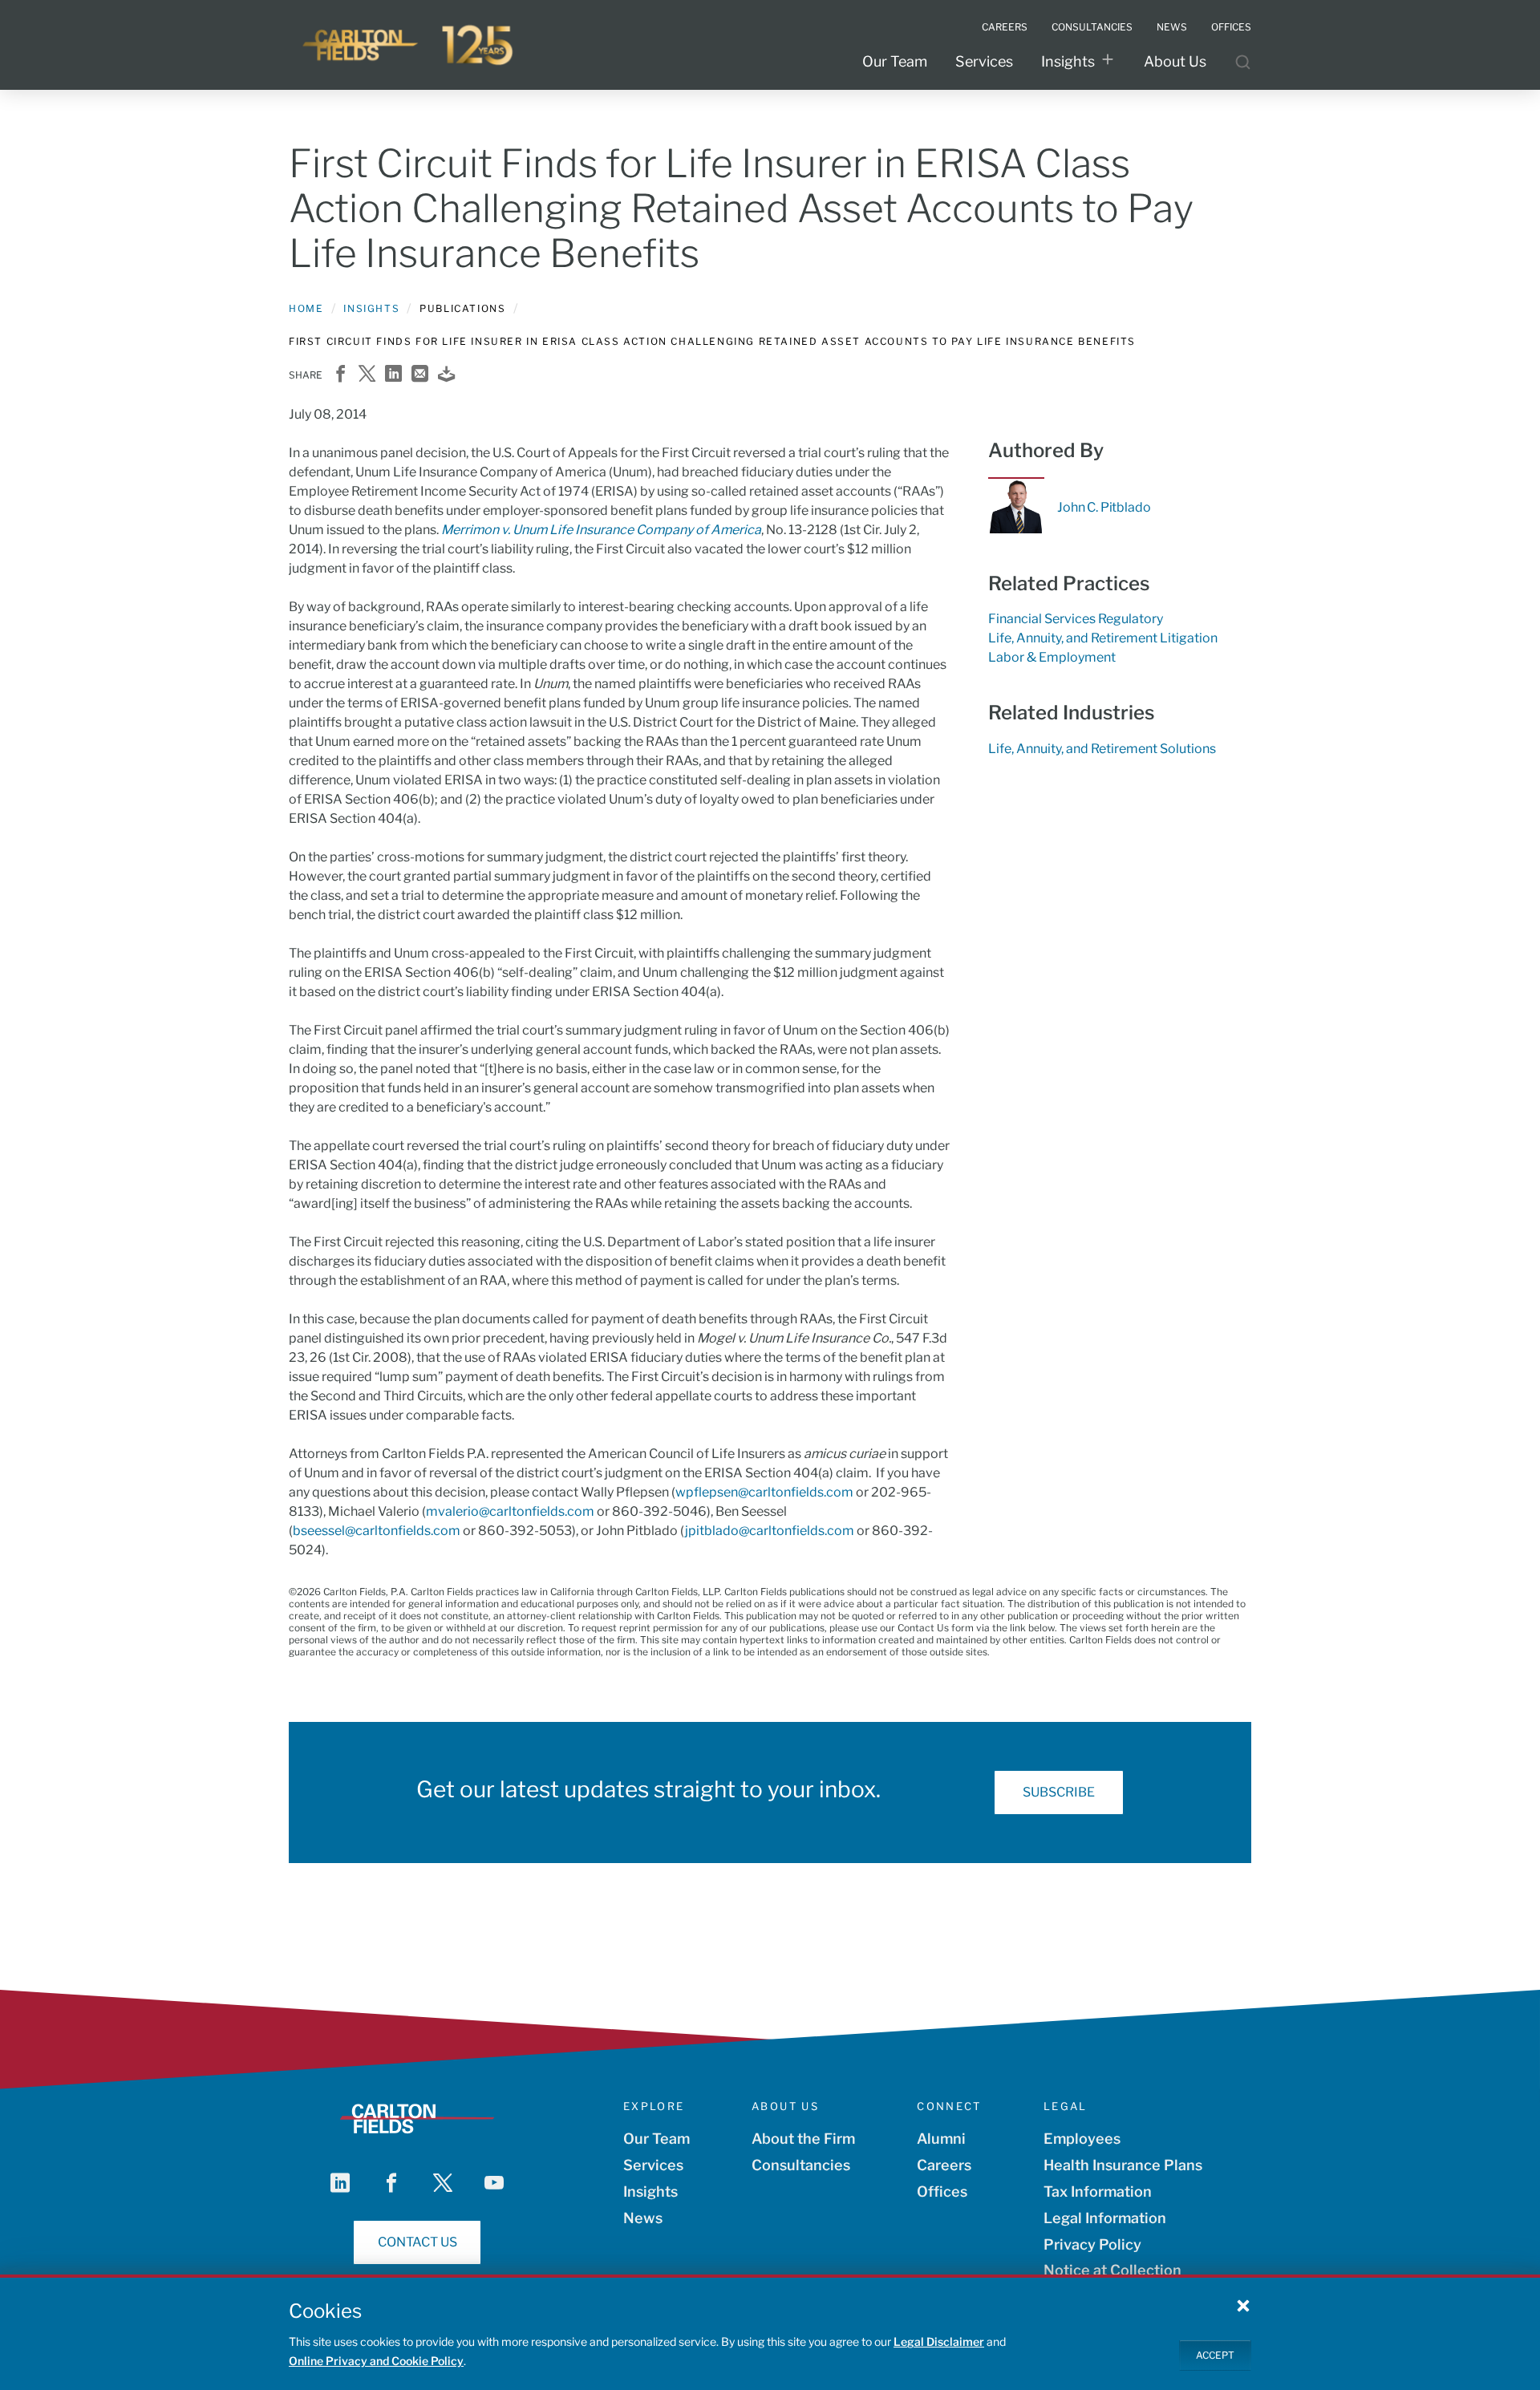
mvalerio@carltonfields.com (510, 1511)
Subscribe (1059, 1792)
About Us (1175, 61)
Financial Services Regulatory (1076, 619)
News (643, 2218)
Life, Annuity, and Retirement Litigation (1103, 638)
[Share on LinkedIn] (393, 375)
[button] (1243, 2305)
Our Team (895, 61)
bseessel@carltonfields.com (377, 1531)
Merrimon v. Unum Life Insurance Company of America (601, 530)
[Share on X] (367, 375)
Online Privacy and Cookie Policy (376, 2361)
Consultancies (801, 2165)
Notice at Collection (1112, 2270)
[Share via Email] (420, 375)
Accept (1215, 2354)
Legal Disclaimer (939, 2341)
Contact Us (417, 2242)
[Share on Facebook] (340, 375)
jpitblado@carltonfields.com (770, 1531)
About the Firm (803, 2139)
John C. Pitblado (1104, 507)
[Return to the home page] (409, 45)
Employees (1082, 2139)
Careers (944, 2165)
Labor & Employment (1052, 657)
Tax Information (1098, 2192)
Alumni (941, 2139)
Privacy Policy (1092, 2244)
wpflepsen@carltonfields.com (764, 1492)
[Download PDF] (446, 375)
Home (306, 308)
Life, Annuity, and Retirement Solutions (1102, 749)
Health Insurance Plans (1123, 2165)
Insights (1068, 61)
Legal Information (1105, 2218)
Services (984, 61)
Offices (942, 2192)
